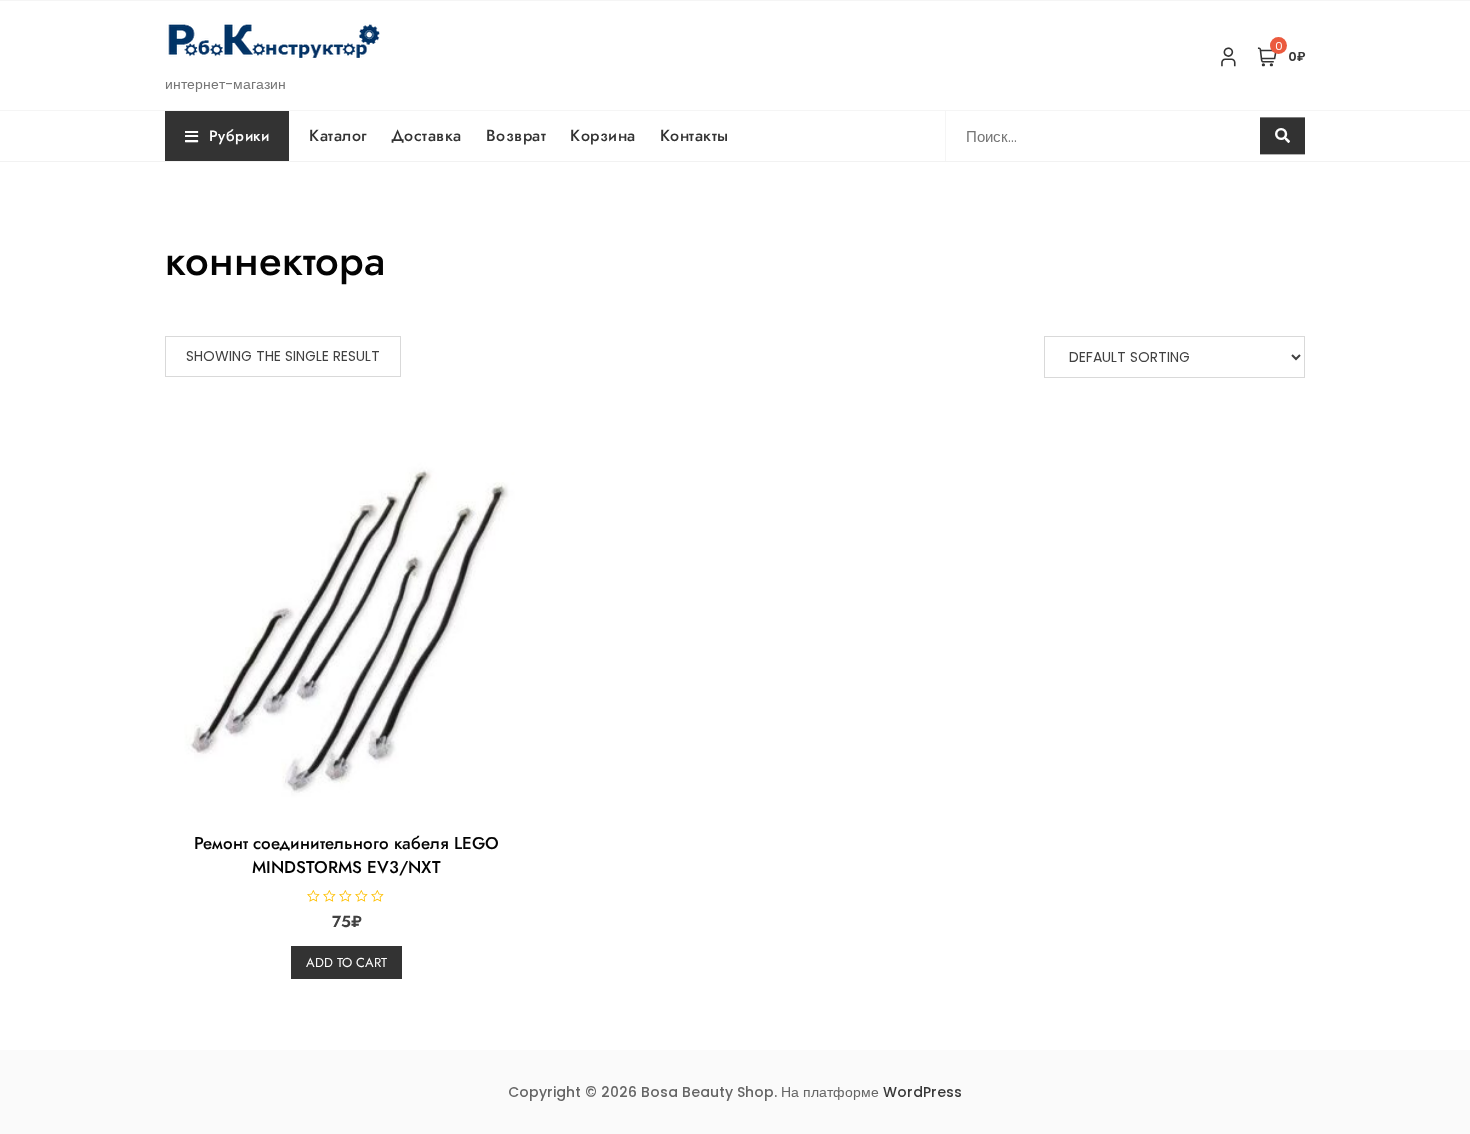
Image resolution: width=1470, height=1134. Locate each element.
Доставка (426, 135)
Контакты (694, 135)
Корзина (603, 135)
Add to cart (346, 962)
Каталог (338, 135)
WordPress (922, 1092)
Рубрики (239, 136)
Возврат (516, 135)
